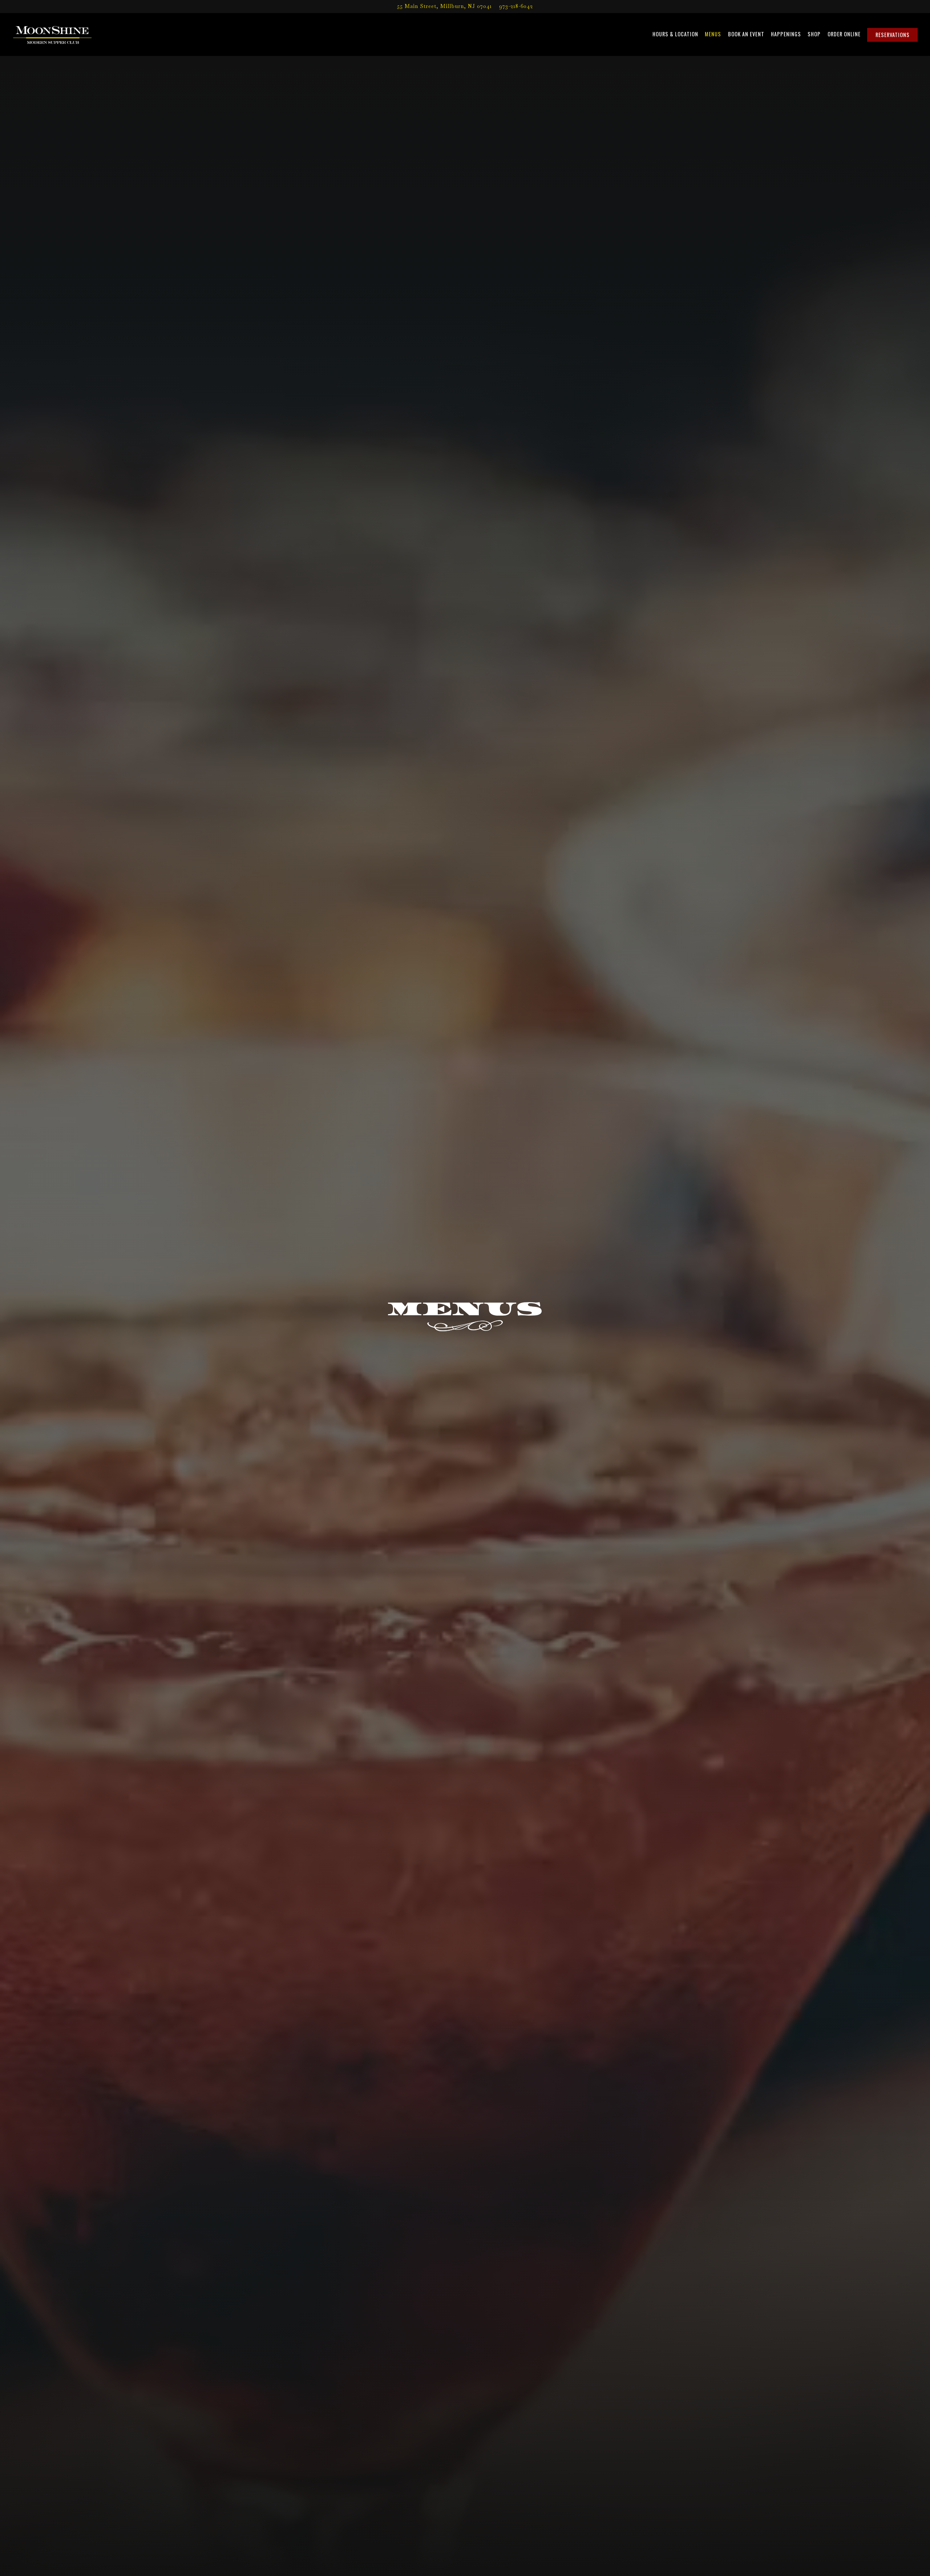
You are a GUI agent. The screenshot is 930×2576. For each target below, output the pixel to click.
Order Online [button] (844, 34)
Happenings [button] (786, 34)
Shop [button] (814, 34)
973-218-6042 (516, 6)
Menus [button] (713, 34)
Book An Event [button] (746, 34)
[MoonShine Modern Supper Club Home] (52, 34)
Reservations (893, 35)
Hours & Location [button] (675, 34)
